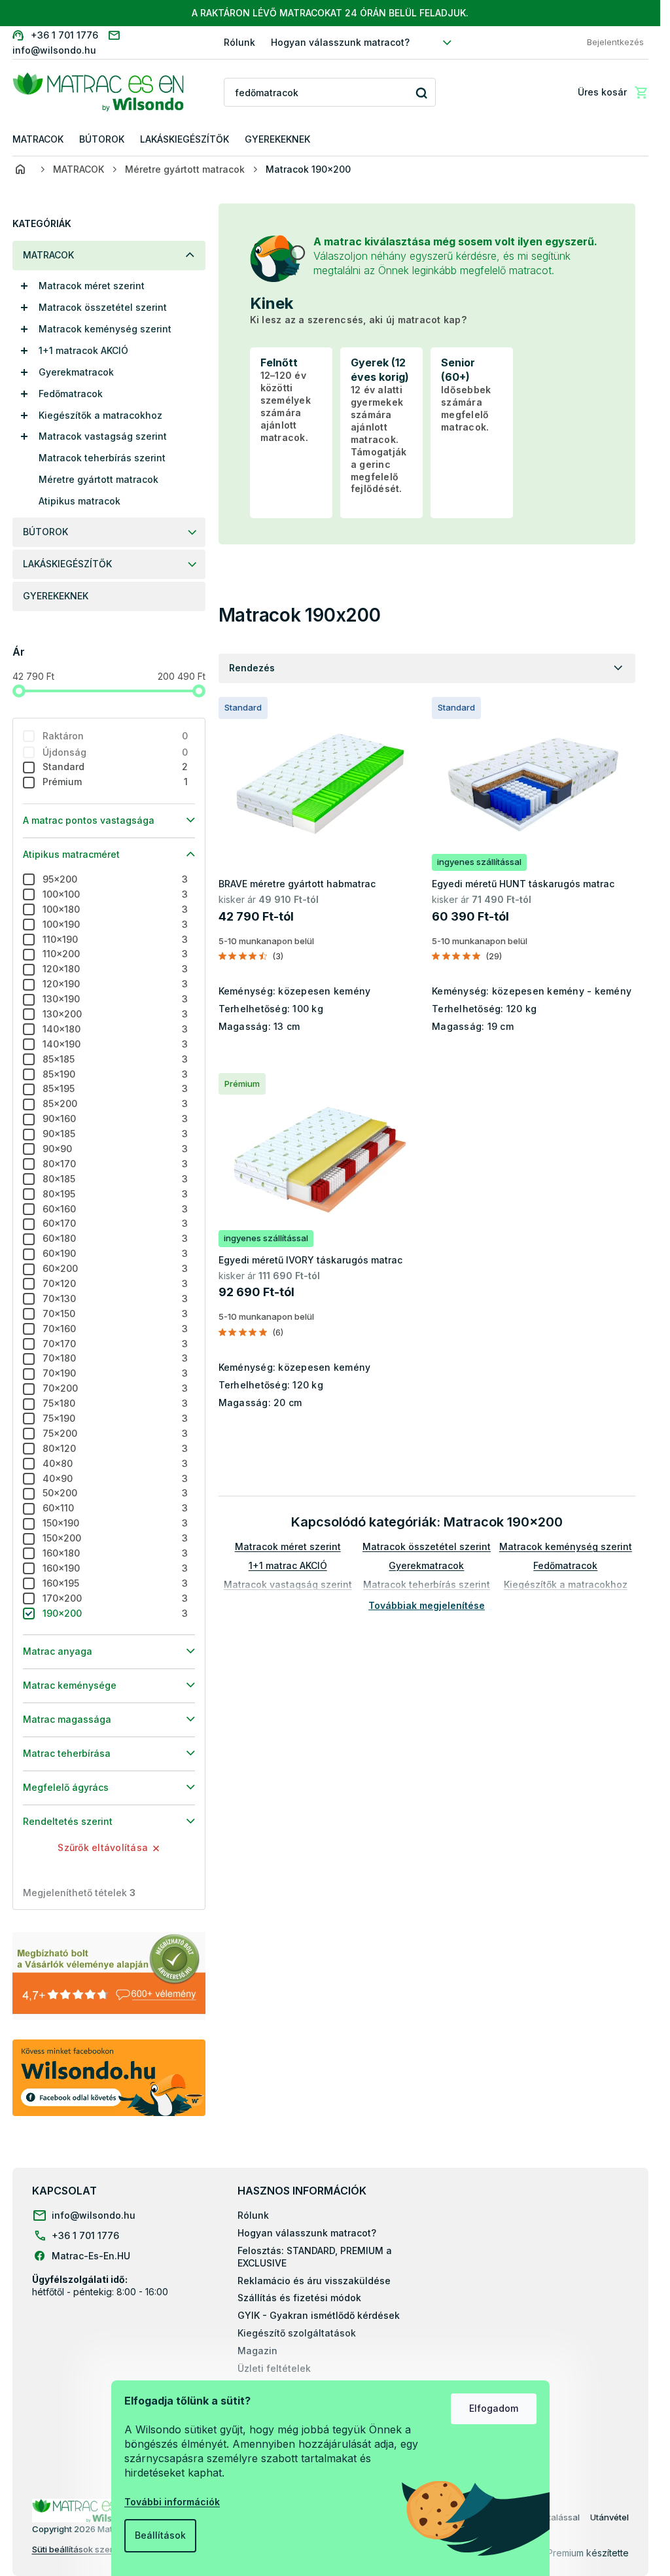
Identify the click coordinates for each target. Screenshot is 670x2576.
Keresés (421, 93)
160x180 (115, 1553)
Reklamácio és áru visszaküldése (314, 2281)
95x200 (115, 879)
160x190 (115, 1568)
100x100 (115, 894)
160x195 (115, 1583)
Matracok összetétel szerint (103, 307)
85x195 (115, 1088)
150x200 (115, 1538)
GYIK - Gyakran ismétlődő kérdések (319, 2315)
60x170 (115, 1223)
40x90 (115, 1478)
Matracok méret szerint (92, 286)
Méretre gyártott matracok (98, 479)
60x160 (115, 1209)
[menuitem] (38, 140)
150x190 (115, 1523)
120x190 (115, 984)
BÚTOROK (45, 532)
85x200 (115, 1103)
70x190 (115, 1373)
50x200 (115, 1493)
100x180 (115, 909)
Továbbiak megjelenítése (427, 1605)
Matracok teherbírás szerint (102, 458)
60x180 (115, 1238)
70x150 (115, 1314)
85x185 (115, 1059)
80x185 (115, 1179)
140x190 (115, 1044)
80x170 (115, 1164)
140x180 (115, 1029)
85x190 (115, 1074)
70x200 (115, 1388)
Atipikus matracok (79, 501)
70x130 (115, 1298)
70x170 (115, 1344)
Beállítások (160, 2535)
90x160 (115, 1119)
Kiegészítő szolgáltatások (297, 2333)
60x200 (115, 1268)
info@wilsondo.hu (94, 2215)
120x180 (115, 969)
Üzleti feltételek (274, 2368)
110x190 (115, 939)
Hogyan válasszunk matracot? (340, 42)
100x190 (115, 924)
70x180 (115, 1358)
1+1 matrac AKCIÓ (288, 1565)
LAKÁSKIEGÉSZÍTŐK (67, 564)
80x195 (115, 1194)
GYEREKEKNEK (56, 596)
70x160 (115, 1329)
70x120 (115, 1283)
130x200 (115, 1014)
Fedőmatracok (71, 394)
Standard (115, 767)
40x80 (115, 1463)
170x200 (115, 1598)
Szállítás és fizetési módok (299, 2298)
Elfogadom (494, 2408)
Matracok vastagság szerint (103, 436)
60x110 (115, 1508)
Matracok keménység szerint (105, 329)
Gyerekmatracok (76, 372)
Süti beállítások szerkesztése (91, 2549)
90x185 (115, 1134)
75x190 (115, 1418)
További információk (172, 2502)
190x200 (115, 1613)
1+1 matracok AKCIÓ (83, 350)
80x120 (115, 1448)
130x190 (115, 999)
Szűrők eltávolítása (103, 1847)
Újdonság (115, 752)
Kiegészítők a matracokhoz (100, 415)
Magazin (257, 2351)
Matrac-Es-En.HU (91, 2256)
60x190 (115, 1253)
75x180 (115, 1403)
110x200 (115, 954)
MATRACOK (48, 255)
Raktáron (115, 736)
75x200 (115, 1433)
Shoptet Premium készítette (570, 2553)
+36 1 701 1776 (85, 2235)
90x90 (115, 1149)
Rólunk (239, 42)
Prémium (115, 782)
